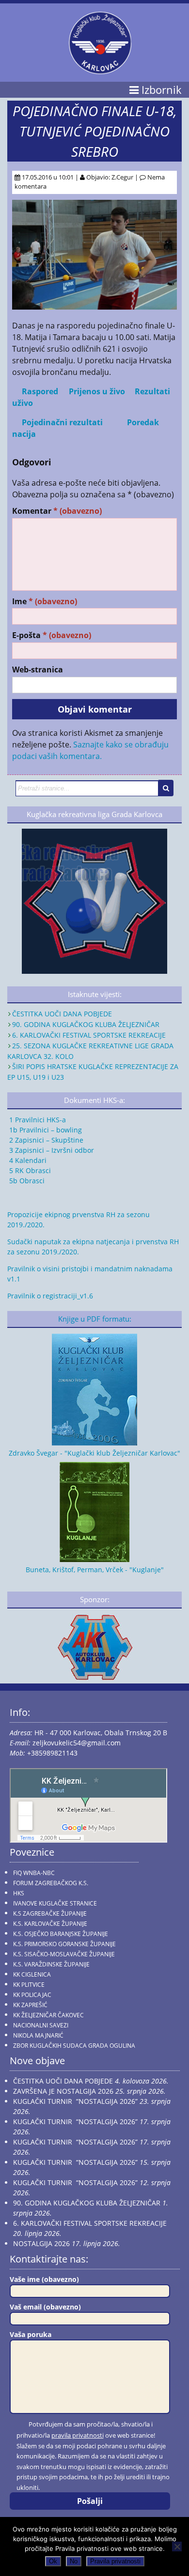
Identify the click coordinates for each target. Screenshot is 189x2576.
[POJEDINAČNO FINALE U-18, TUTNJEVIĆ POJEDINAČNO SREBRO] (94, 307)
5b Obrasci (26, 1181)
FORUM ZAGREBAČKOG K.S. (51, 1883)
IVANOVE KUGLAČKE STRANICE (55, 1903)
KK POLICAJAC (32, 1995)
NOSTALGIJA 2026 (41, 2243)
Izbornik (160, 90)
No (74, 2561)
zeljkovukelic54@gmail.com (77, 1743)
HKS (19, 1893)
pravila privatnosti (78, 2435)
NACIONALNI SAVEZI (41, 2025)
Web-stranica (38, 670)
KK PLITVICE (29, 1985)
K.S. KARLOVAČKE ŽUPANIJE (50, 1924)
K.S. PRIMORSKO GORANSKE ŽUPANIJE (64, 1944)
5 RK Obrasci (29, 1170)
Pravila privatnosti (115, 2561)
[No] (177, 2546)
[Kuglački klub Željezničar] (100, 70)
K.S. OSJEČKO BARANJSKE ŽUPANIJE (61, 1934)
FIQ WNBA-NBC (34, 1873)
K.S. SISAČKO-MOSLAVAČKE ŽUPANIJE (64, 1954)
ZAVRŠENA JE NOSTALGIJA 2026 (63, 2091)
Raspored (40, 391)
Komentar (57, 511)
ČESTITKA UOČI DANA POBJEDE (62, 1014)
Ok (53, 2561)
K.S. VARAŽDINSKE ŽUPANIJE (51, 1964)
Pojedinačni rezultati (62, 422)
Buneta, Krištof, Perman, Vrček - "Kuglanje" (95, 1570)
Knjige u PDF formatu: (95, 1319)
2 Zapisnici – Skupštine (45, 1140)
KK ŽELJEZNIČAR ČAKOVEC (48, 2015)
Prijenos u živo (97, 391)
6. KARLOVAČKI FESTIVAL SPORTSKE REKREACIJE (89, 1035)
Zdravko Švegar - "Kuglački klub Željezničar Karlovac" (94, 1453)
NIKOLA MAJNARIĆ (38, 2035)
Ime (45, 602)
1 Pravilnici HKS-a (37, 1120)
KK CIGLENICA (32, 1974)
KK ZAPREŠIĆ (30, 2005)
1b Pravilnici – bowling (45, 1130)
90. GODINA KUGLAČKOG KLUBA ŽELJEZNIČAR (86, 1024)
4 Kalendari (27, 1160)
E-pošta (52, 635)
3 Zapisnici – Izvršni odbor (51, 1150)
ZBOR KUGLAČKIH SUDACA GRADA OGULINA (74, 2046)
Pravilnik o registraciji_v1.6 (50, 1296)
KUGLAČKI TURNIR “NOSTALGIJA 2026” (75, 2101)
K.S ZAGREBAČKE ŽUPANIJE (50, 1913)
